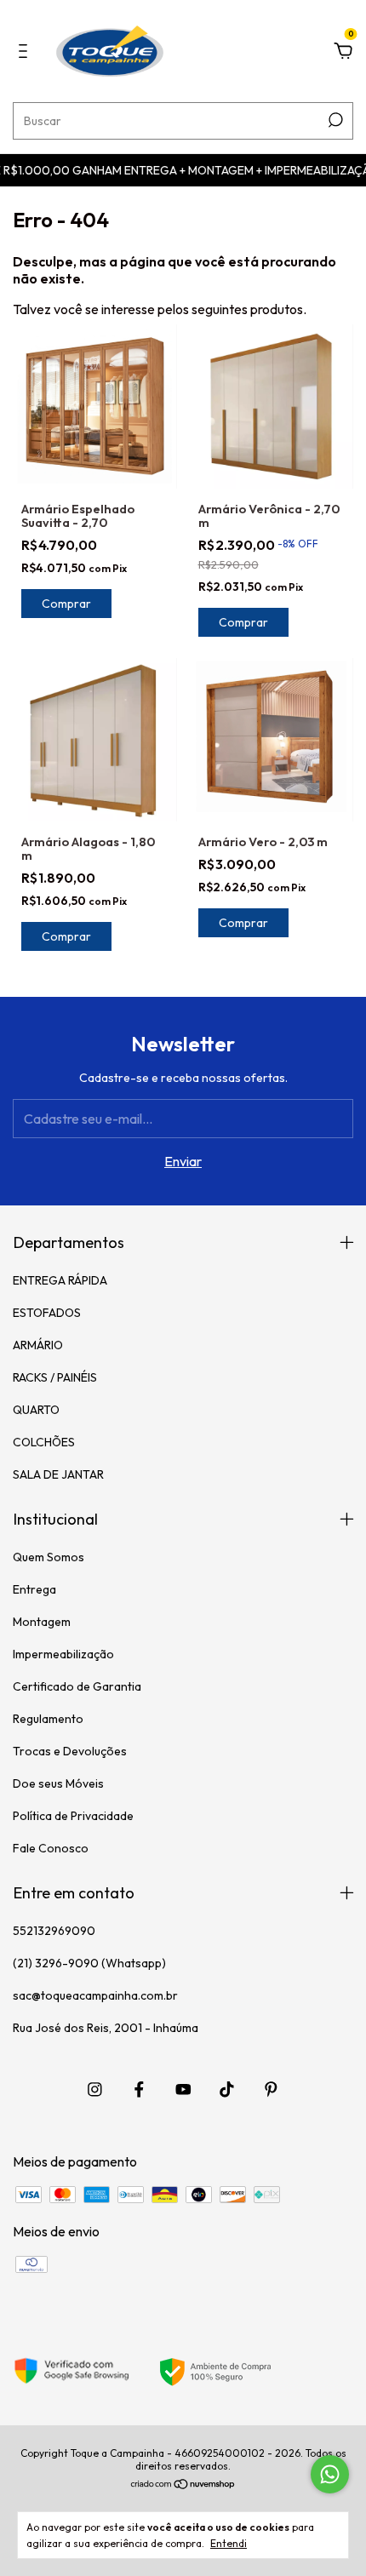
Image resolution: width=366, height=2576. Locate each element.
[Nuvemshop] (183, 2485)
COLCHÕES (44, 1442)
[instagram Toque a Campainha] (95, 2089)
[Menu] (26, 52)
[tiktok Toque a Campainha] (227, 2089)
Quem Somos (49, 1557)
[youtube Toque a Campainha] (183, 2089)
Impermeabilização (63, 1654)
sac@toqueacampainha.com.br (95, 1995)
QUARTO (36, 1410)
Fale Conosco (51, 1848)
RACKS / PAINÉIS (55, 1377)
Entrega (34, 1589)
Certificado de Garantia (77, 1686)
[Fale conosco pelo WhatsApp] (330, 2474)
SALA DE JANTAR (58, 1474)
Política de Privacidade (73, 1816)
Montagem (42, 1622)
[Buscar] (334, 120)
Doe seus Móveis (58, 1783)
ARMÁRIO (38, 1345)
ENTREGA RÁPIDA (60, 1280)
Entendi (229, 2543)
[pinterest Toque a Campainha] (271, 2089)
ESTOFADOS (47, 1313)
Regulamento (48, 1719)
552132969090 (54, 1931)
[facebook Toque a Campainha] (139, 2089)
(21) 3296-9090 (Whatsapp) (89, 1963)
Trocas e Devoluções (70, 1751)
